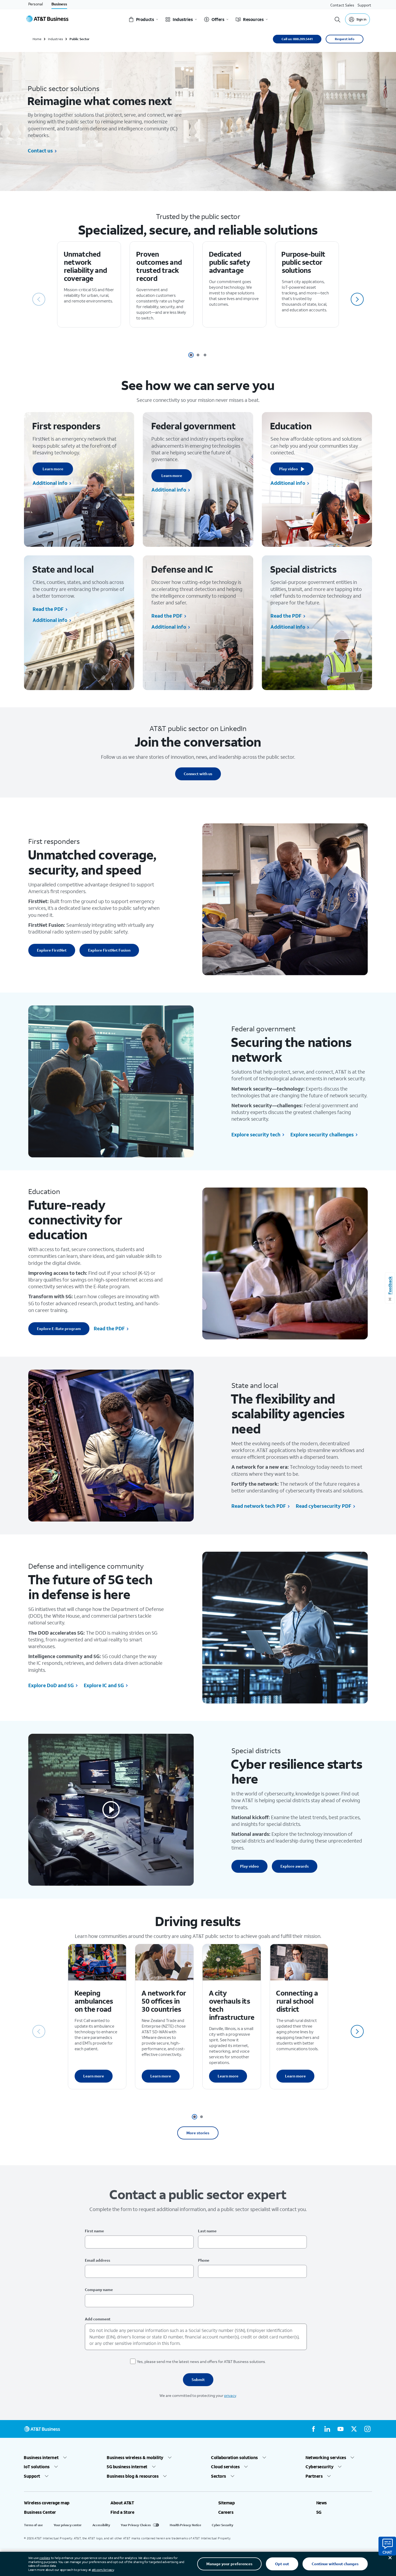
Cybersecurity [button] (319, 2467)
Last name (207, 2231)
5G (319, 2512)
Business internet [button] (41, 2457)
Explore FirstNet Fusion (109, 950)
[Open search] (338, 19)
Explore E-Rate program (59, 1329)
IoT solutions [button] (37, 2467)
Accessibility (101, 2525)
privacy (230, 2395)
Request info (345, 39)
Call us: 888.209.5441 (297, 39)
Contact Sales (342, 5)
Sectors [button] (219, 2476)
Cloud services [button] (225, 2467)
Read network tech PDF (259, 1506)
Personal (36, 4)
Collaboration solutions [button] (235, 2457)
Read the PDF (48, 609)
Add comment (98, 2319)
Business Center (40, 2512)
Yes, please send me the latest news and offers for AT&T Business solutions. (201, 2361)
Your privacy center (68, 2525)
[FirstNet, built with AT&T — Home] (47, 19)
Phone (204, 2260)
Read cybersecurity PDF (324, 1506)
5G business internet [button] (127, 2467)
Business (59, 4)
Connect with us (198, 774)
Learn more (53, 469)
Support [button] (32, 2476)
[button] (357, 299)
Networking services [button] (326, 2457)
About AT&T (122, 2503)
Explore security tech (256, 1134)
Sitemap (227, 2503)
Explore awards (295, 1866)
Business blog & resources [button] (133, 2476)
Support (364, 5)
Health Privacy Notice (185, 2525)
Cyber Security (222, 2525)
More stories (198, 2133)
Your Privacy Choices (136, 2525)
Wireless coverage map (47, 2503)
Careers (226, 2512)
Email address (98, 2260)
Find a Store (122, 2512)
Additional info (50, 483)
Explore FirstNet (52, 950)
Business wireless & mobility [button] (135, 2457)
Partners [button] (314, 2476)
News (322, 2503)
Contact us (40, 151)
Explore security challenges (322, 1134)
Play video (289, 469)
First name (94, 2231)
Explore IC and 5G (104, 1685)
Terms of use (33, 2525)
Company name (99, 2290)
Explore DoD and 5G (51, 1685)
